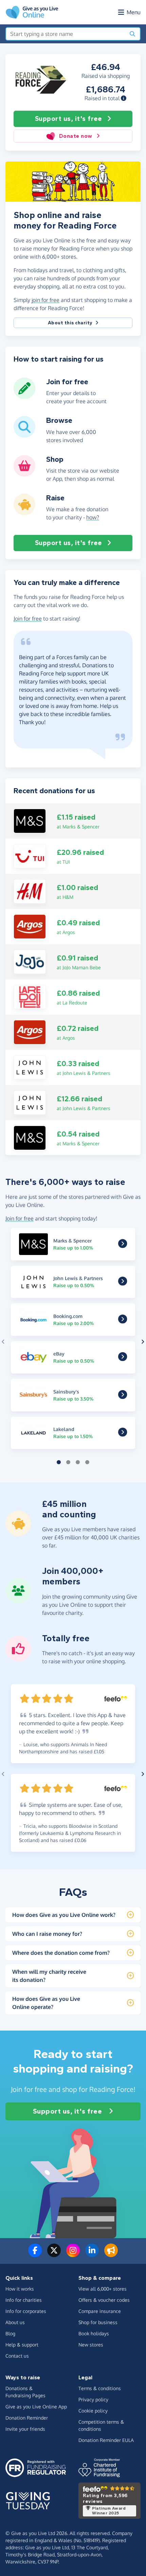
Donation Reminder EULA (106, 2440)
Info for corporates (26, 2311)
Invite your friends (25, 2429)
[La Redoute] (30, 996)
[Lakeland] (123, 1434)
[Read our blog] (111, 2254)
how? (93, 517)
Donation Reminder (27, 2418)
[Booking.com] (123, 1321)
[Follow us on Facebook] (35, 2254)
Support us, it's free (68, 119)
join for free (45, 300)
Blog (10, 2333)
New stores (91, 2345)
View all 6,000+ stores (103, 2289)
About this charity (70, 323)
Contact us (17, 2356)
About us (15, 2322)
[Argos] (30, 926)
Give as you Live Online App (36, 2407)
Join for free (28, 619)
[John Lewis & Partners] (30, 1067)
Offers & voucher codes (104, 2300)
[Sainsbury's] (123, 1396)
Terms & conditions (100, 2388)
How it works (20, 2289)
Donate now (76, 136)
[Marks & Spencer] (30, 821)
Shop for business (98, 2322)
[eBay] (123, 1359)
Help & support (22, 2345)
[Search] (132, 34)
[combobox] (66, 34)
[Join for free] (24, 396)
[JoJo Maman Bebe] (30, 961)
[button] (124, 98)
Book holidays (94, 2333)
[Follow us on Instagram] (73, 2254)
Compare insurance (100, 2311)
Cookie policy (93, 2411)
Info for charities (24, 2300)
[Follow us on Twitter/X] (54, 2254)
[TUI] (30, 856)
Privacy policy (93, 2399)
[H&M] (30, 891)
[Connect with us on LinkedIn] (92, 2254)
